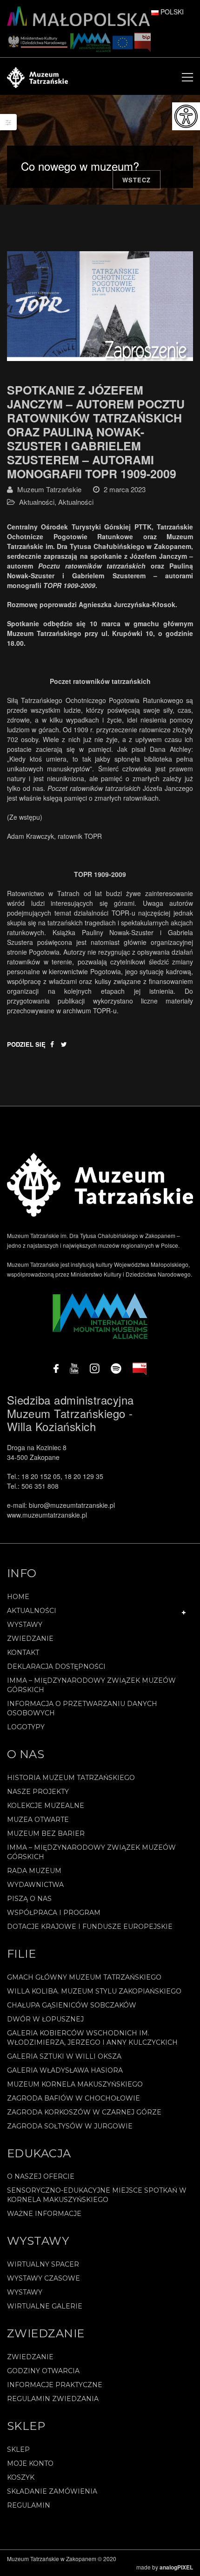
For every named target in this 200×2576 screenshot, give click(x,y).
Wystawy (25, 1625)
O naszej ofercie (41, 2176)
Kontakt (23, 1653)
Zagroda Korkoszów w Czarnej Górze (84, 2112)
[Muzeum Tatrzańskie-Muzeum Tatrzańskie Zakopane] (37, 76)
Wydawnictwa (35, 1885)
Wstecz (137, 180)
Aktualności (37, 502)
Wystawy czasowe (43, 2278)
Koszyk (21, 2477)
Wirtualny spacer (43, 2264)
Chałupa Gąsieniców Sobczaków (72, 2005)
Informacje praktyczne (55, 2385)
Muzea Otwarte (38, 1820)
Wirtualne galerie (45, 2306)
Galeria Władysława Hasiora (65, 2070)
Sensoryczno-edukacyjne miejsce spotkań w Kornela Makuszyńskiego (97, 2195)
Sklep (18, 2449)
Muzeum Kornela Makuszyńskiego (75, 2084)
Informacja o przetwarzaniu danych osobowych (82, 1708)
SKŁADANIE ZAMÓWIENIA (52, 2491)
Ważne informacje (44, 2214)
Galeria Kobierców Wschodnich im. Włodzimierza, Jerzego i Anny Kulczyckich (92, 2038)
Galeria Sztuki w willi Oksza (64, 2056)
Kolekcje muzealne (46, 1806)
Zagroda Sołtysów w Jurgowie (70, 2126)
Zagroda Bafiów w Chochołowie (73, 2098)
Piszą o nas (29, 1899)
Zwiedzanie (30, 1639)
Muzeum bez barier (46, 1833)
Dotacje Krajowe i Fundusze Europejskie (90, 1927)
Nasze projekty (38, 1792)
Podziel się (26, 1044)
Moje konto (30, 2463)
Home (18, 1597)
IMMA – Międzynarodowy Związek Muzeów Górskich (91, 1685)
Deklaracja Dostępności (56, 1666)
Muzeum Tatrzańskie (49, 489)
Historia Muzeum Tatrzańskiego (71, 1778)
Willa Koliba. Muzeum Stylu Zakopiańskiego (94, 1991)
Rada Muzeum (34, 1871)
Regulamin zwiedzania (53, 2399)
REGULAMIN (29, 2505)
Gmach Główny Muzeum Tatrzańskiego (84, 1977)
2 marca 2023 (125, 489)
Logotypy (26, 1727)
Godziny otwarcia (43, 2371)
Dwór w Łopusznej (45, 2019)
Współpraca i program (54, 1913)
